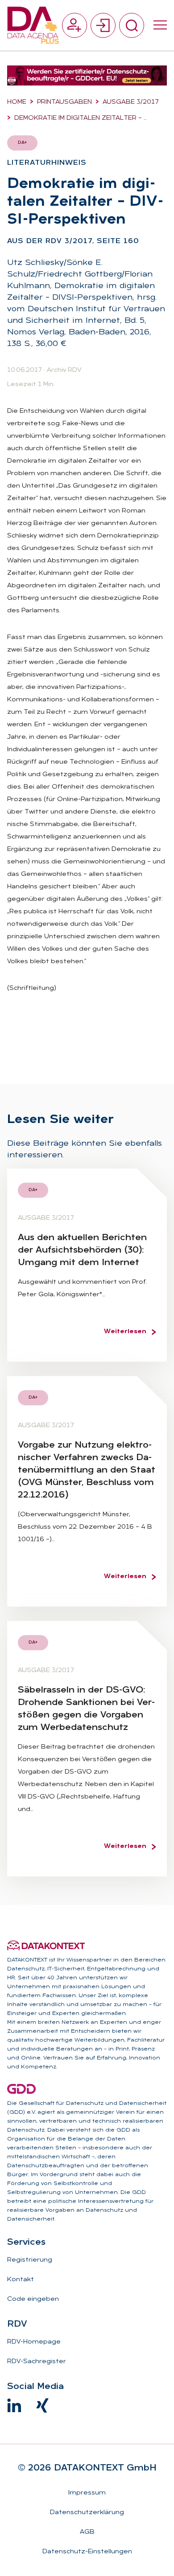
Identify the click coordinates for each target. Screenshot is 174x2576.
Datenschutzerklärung (87, 2513)
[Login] (103, 25)
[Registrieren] (75, 25)
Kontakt (21, 2280)
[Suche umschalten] (132, 25)
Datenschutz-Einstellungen (87, 2552)
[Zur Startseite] (33, 25)
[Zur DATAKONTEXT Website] (46, 1945)
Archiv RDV (64, 370)
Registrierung (30, 2260)
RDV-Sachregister (37, 2362)
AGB (87, 2532)
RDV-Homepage (34, 2342)
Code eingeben (33, 2299)
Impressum (87, 2493)
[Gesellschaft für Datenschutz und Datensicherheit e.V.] (21, 2089)
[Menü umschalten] (160, 25)
